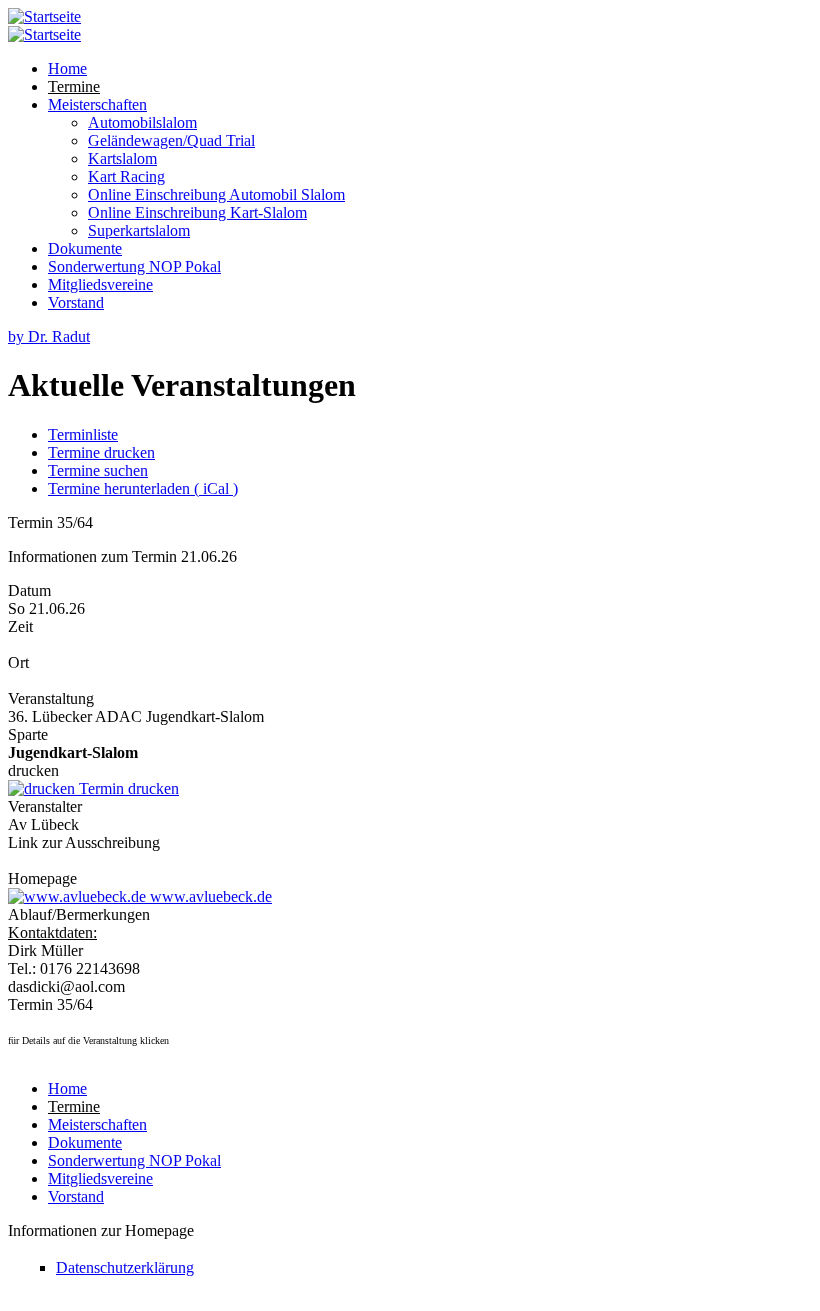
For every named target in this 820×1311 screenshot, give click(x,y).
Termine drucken (101, 452)
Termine (74, 86)
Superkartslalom (139, 230)
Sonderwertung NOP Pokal (134, 266)
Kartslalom (122, 158)
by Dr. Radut (49, 336)
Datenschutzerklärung (125, 1267)
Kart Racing (126, 176)
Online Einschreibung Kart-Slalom (197, 212)
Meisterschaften (97, 104)
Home (67, 68)
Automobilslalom (142, 122)
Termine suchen (98, 470)
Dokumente (85, 248)
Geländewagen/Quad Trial (171, 140)
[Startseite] (44, 16)
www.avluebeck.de (209, 896)
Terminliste (83, 434)
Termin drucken (127, 788)
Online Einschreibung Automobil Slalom (216, 194)
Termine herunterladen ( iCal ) (143, 488)
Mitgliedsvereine (100, 284)
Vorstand (76, 302)
